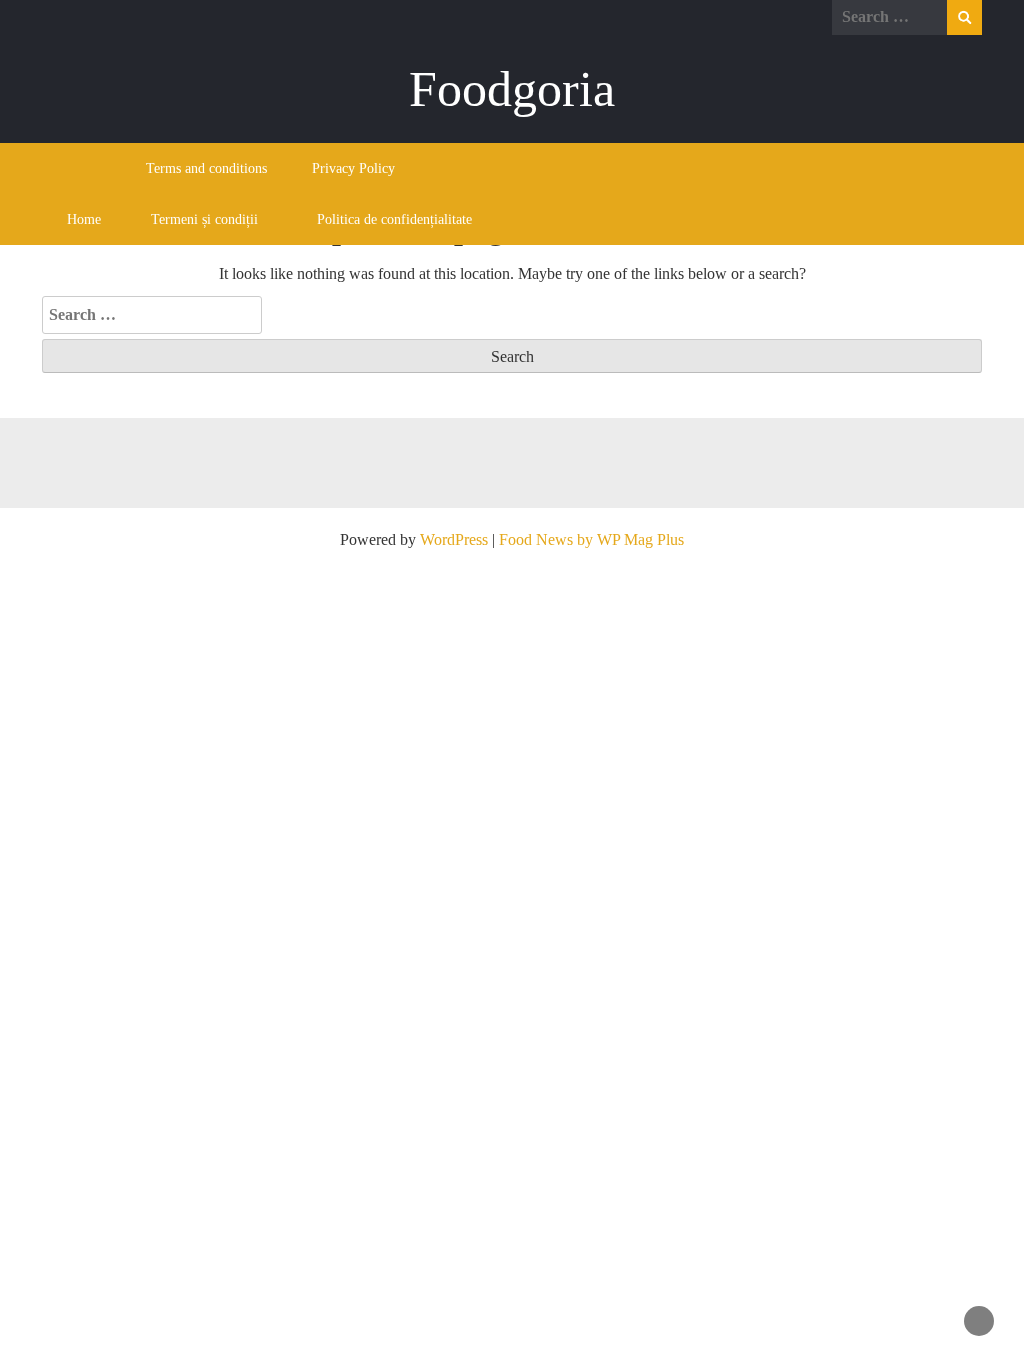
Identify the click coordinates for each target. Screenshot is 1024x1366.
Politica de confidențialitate (394, 219)
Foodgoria (512, 89)
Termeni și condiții (204, 219)
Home (84, 219)
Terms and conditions (206, 168)
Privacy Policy (353, 168)
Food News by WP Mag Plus (591, 539)
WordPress (454, 539)
